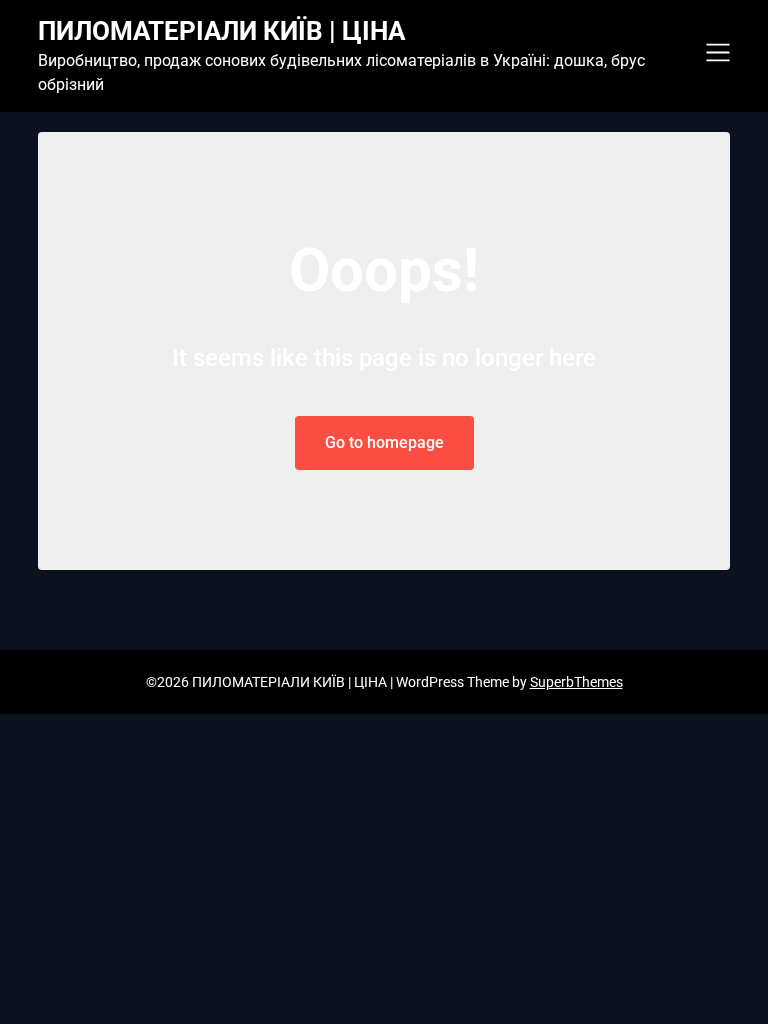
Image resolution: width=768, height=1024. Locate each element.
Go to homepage (384, 442)
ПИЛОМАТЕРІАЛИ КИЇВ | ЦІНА (221, 31)
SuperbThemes (576, 682)
